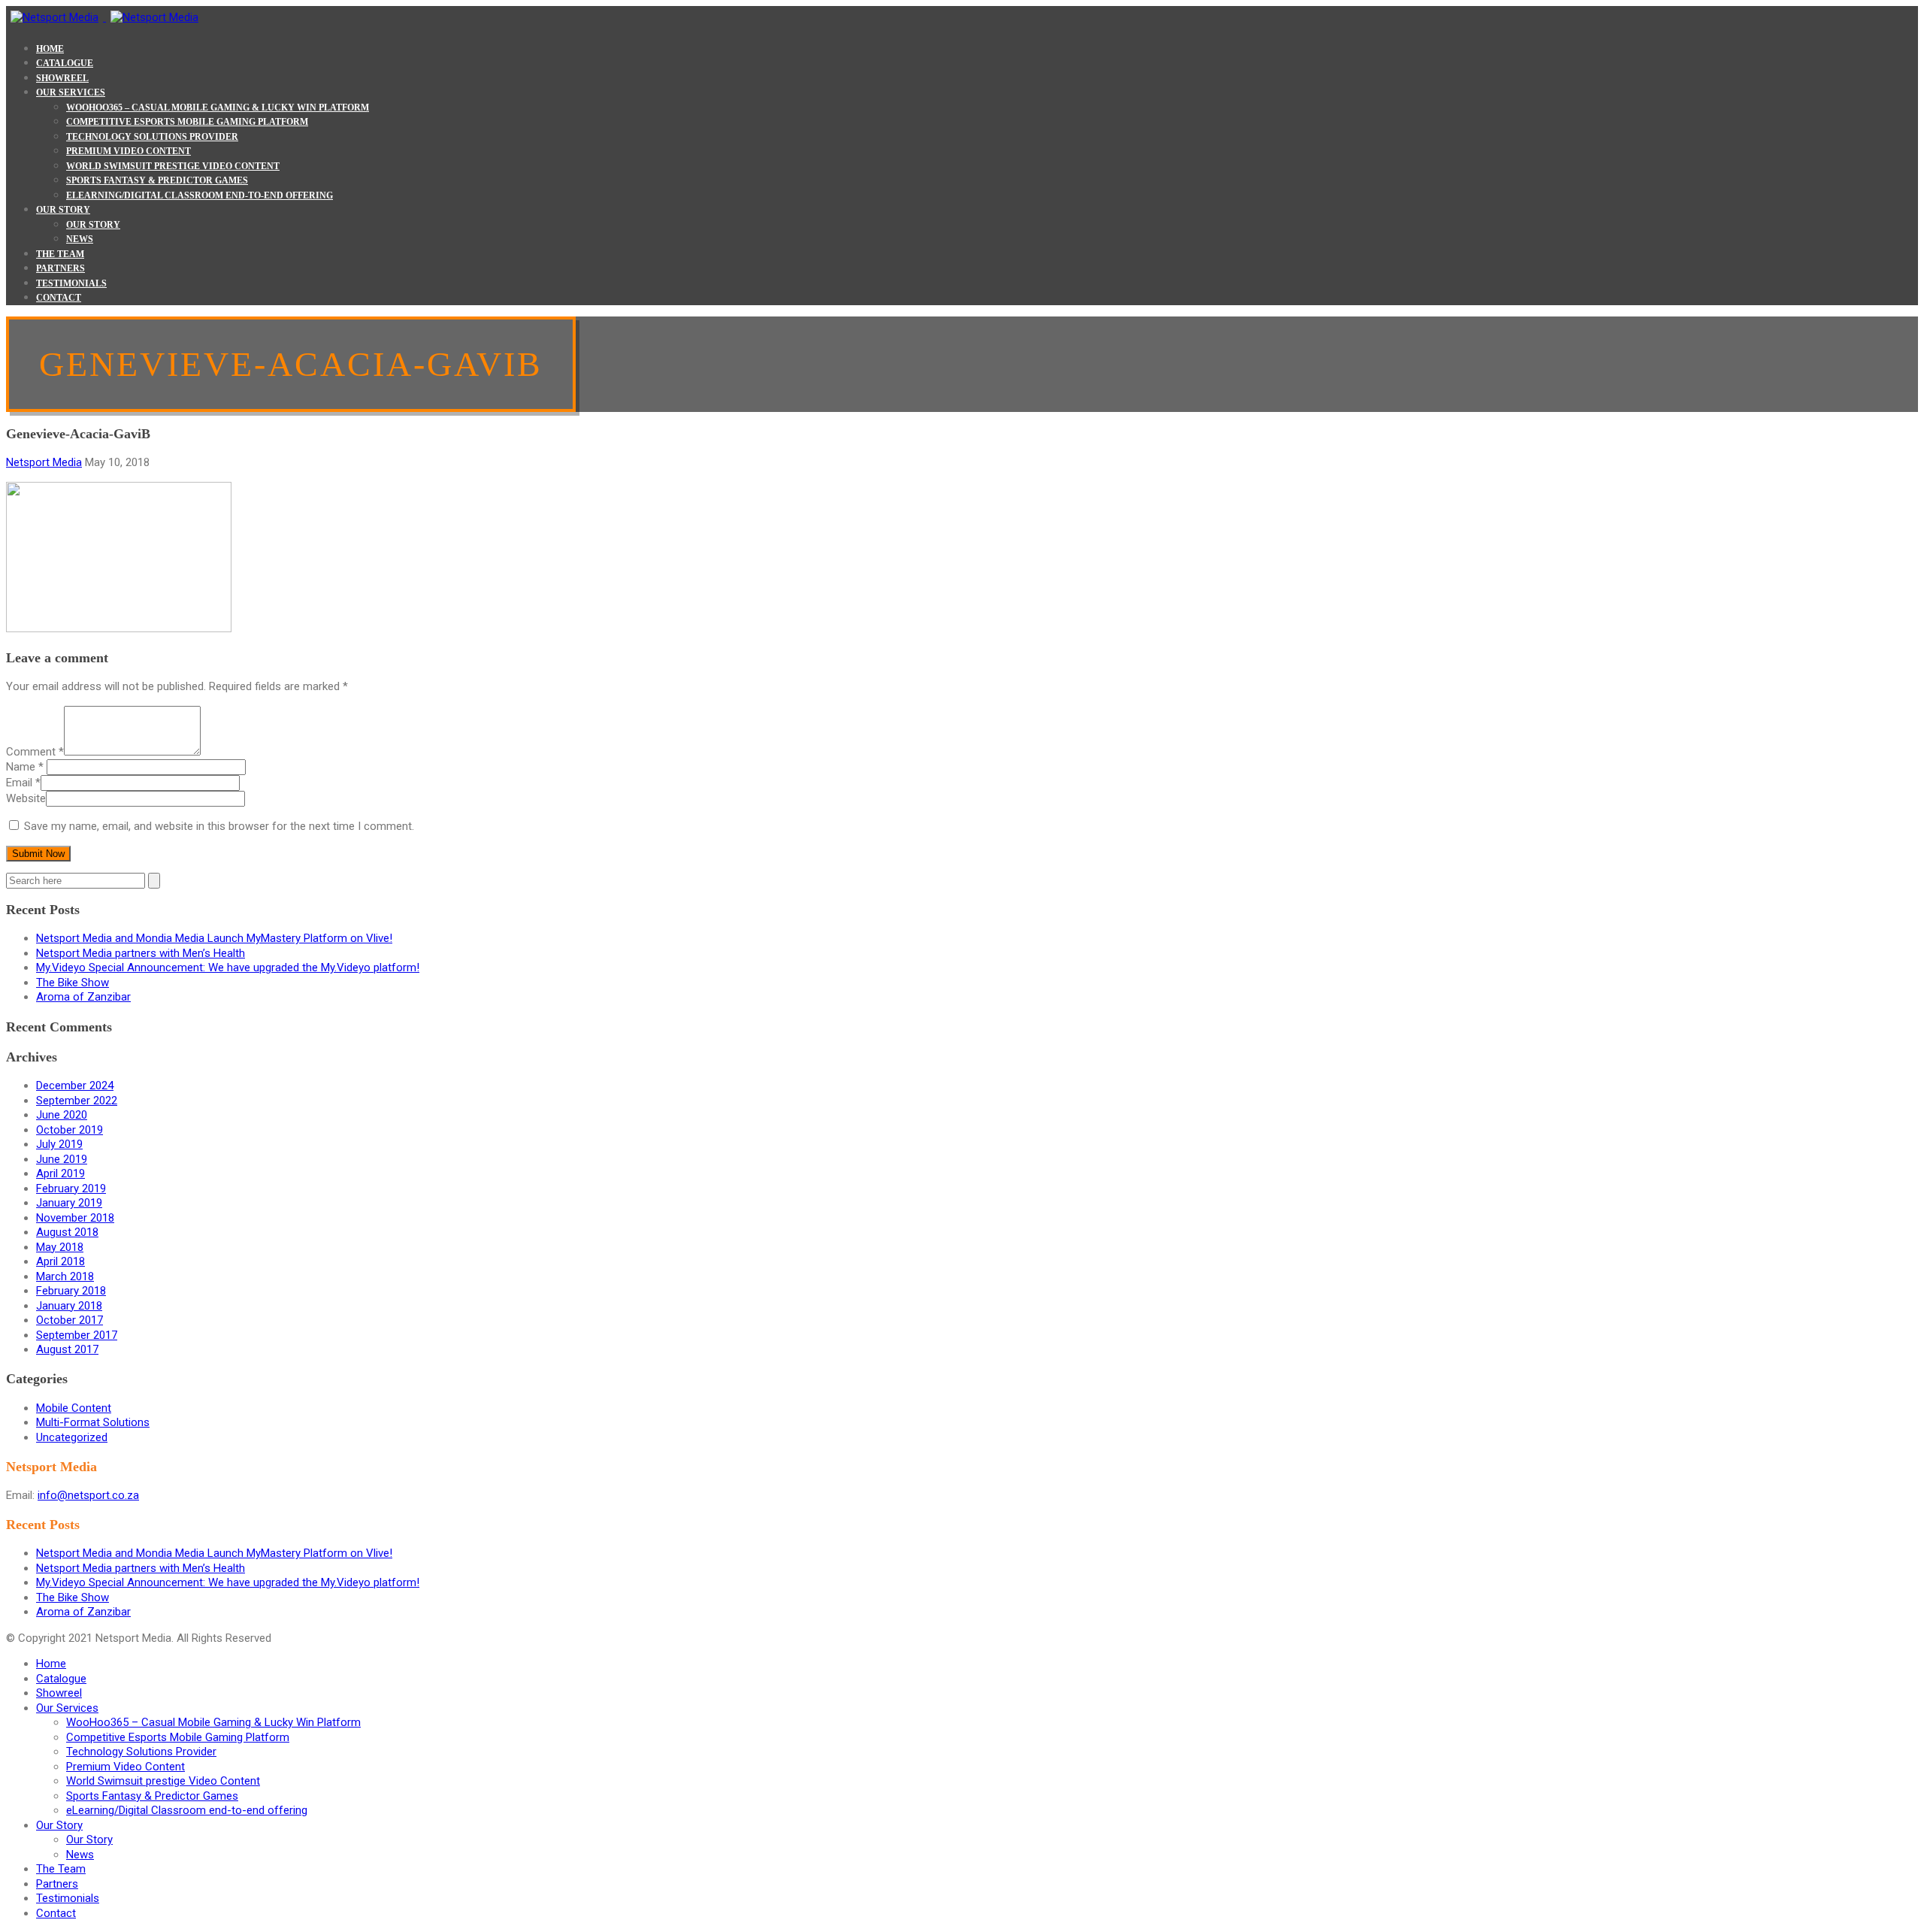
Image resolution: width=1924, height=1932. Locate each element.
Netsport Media (44, 462)
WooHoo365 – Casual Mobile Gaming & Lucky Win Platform (218, 108)
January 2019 (69, 1203)
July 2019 (59, 1144)
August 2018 (67, 1232)
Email (23, 783)
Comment (35, 752)
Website (26, 798)
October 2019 (70, 1130)
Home (50, 49)
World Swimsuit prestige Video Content (173, 166)
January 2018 (69, 1306)
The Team (60, 254)
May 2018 (60, 1247)
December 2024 (75, 1086)
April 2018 (61, 1261)
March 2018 (65, 1276)
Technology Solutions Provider (152, 137)
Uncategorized (72, 1437)
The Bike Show (73, 983)
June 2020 (62, 1115)
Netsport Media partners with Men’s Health (141, 953)
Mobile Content (74, 1408)
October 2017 (70, 1320)
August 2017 (67, 1349)
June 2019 (62, 1159)
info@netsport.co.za (88, 1495)
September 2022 (77, 1101)
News (80, 239)
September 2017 (77, 1335)
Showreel (62, 78)
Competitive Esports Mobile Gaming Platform (187, 122)
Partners (61, 268)
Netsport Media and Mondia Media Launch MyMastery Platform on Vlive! (214, 938)
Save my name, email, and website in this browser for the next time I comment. (219, 826)
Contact (59, 298)
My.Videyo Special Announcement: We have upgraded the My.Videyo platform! (228, 968)
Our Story (63, 210)
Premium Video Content (129, 151)
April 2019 (61, 1173)
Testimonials (71, 283)
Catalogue (65, 63)
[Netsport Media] (104, 17)
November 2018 (75, 1218)
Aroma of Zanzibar (83, 997)
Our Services (71, 92)
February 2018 (71, 1291)
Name (25, 767)
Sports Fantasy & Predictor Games (157, 180)
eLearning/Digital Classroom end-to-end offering (200, 195)
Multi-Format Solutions (93, 1422)
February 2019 (71, 1189)
